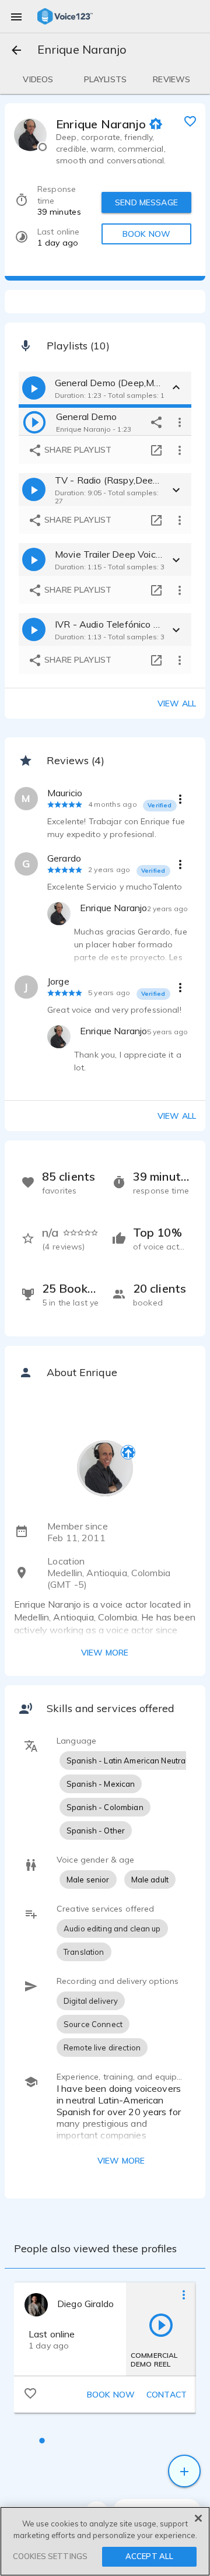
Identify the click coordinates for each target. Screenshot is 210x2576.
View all (177, 703)
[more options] (180, 422)
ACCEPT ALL (149, 2556)
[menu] (16, 16)
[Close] (198, 2518)
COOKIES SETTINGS (50, 2556)
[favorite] (190, 121)
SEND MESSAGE (146, 202)
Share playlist (77, 450)
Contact (167, 2395)
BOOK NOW (146, 234)
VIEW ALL (177, 1116)
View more (105, 1653)
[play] (34, 422)
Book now (111, 2395)
